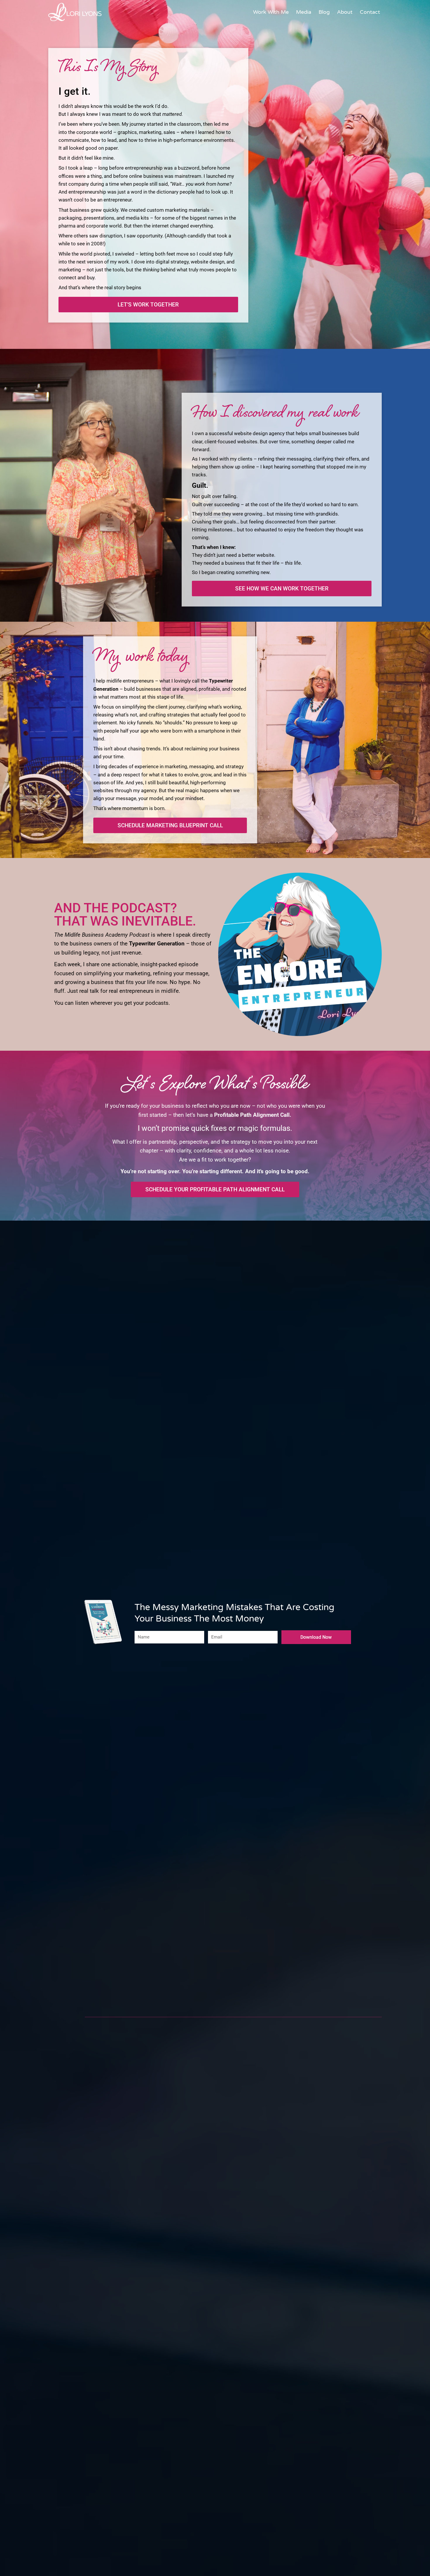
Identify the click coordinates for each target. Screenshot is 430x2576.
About (345, 12)
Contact (370, 12)
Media (304, 12)
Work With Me (271, 12)
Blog (324, 12)
